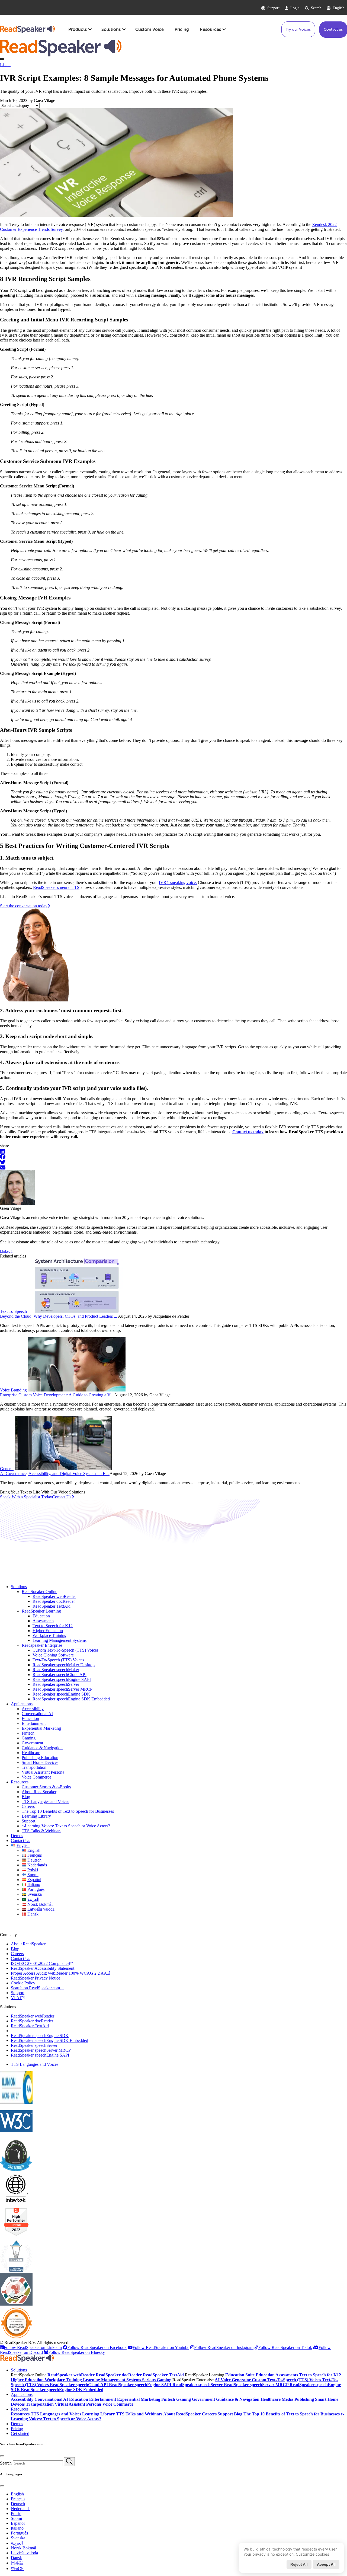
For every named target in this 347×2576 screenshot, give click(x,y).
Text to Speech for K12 (53, 1626)
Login (295, 8)
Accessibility (33, 1709)
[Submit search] (69, 2462)
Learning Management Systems (60, 1640)
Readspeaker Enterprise (42, 1645)
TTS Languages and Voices (45, 1801)
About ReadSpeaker (39, 1792)
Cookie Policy (23, 1983)
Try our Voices (298, 29)
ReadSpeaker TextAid (52, 1606)
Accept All (326, 2564)
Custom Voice (150, 29)
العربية (17, 2543)
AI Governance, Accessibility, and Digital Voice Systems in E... (55, 1474)
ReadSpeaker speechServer (56, 1684)
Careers (28, 1806)
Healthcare (31, 1753)
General (7, 1469)
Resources (210, 29)
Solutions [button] (19, 2370)
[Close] (2, 2456)
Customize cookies (312, 2554)
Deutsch (18, 2504)
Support (273, 8)
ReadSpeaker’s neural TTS (56, 887)
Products (78, 29)
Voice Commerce (36, 1777)
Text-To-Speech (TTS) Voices (58, 1660)
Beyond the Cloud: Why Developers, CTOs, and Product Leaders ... (59, 1316)
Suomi (16, 2518)
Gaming (29, 1738)
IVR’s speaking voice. (178, 882)
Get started (20, 2433)
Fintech (28, 1733)
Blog (26, 1797)
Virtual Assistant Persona (43, 1772)
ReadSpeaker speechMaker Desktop (64, 1665)
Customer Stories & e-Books (46, 1787)
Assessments (43, 1621)
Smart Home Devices (40, 1762)
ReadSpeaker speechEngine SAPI (62, 1679)
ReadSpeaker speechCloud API (60, 1675)
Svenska (18, 2538)
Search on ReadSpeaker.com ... (38, 1988)
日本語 (17, 2563)
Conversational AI (37, 1714)
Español (18, 2523)
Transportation (34, 1767)
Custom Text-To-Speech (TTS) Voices (65, 1650)
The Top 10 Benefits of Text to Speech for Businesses (68, 1811)
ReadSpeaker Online (39, 1592)
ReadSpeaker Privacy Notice (36, 1978)
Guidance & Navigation (42, 1748)
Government (32, 1743)
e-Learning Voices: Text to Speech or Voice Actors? (66, 1826)
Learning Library (36, 1816)
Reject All (299, 2564)
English (338, 8)
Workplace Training (49, 1635)
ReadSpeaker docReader (54, 1601)
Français (18, 2499)
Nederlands (21, 2509)
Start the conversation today (24, 906)
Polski (16, 2513)
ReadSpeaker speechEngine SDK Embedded (71, 1699)
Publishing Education (40, 1758)
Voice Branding (13, 1390)
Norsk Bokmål (23, 2548)
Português (19, 2533)
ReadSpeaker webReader (54, 1596)
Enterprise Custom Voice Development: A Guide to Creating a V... (57, 1395)
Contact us (333, 29)
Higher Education (48, 1631)
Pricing (182, 29)
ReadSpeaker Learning (41, 1611)
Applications (22, 1704)
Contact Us (20, 1841)
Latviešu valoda (24, 2553)
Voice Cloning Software (53, 1655)
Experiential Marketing (41, 1728)
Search (316, 8)
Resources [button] (20, 2409)
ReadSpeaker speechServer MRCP (62, 1689)
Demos (17, 1836)
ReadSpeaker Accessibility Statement (43, 1968)
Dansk (16, 2558)
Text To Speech (13, 1311)
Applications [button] (22, 2394)
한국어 (17, 2569)
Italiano (17, 2528)
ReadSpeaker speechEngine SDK (61, 1694)
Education (41, 1616)
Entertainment (34, 1723)
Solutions (111, 29)
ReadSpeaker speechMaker (56, 1670)
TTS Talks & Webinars (41, 1831)
